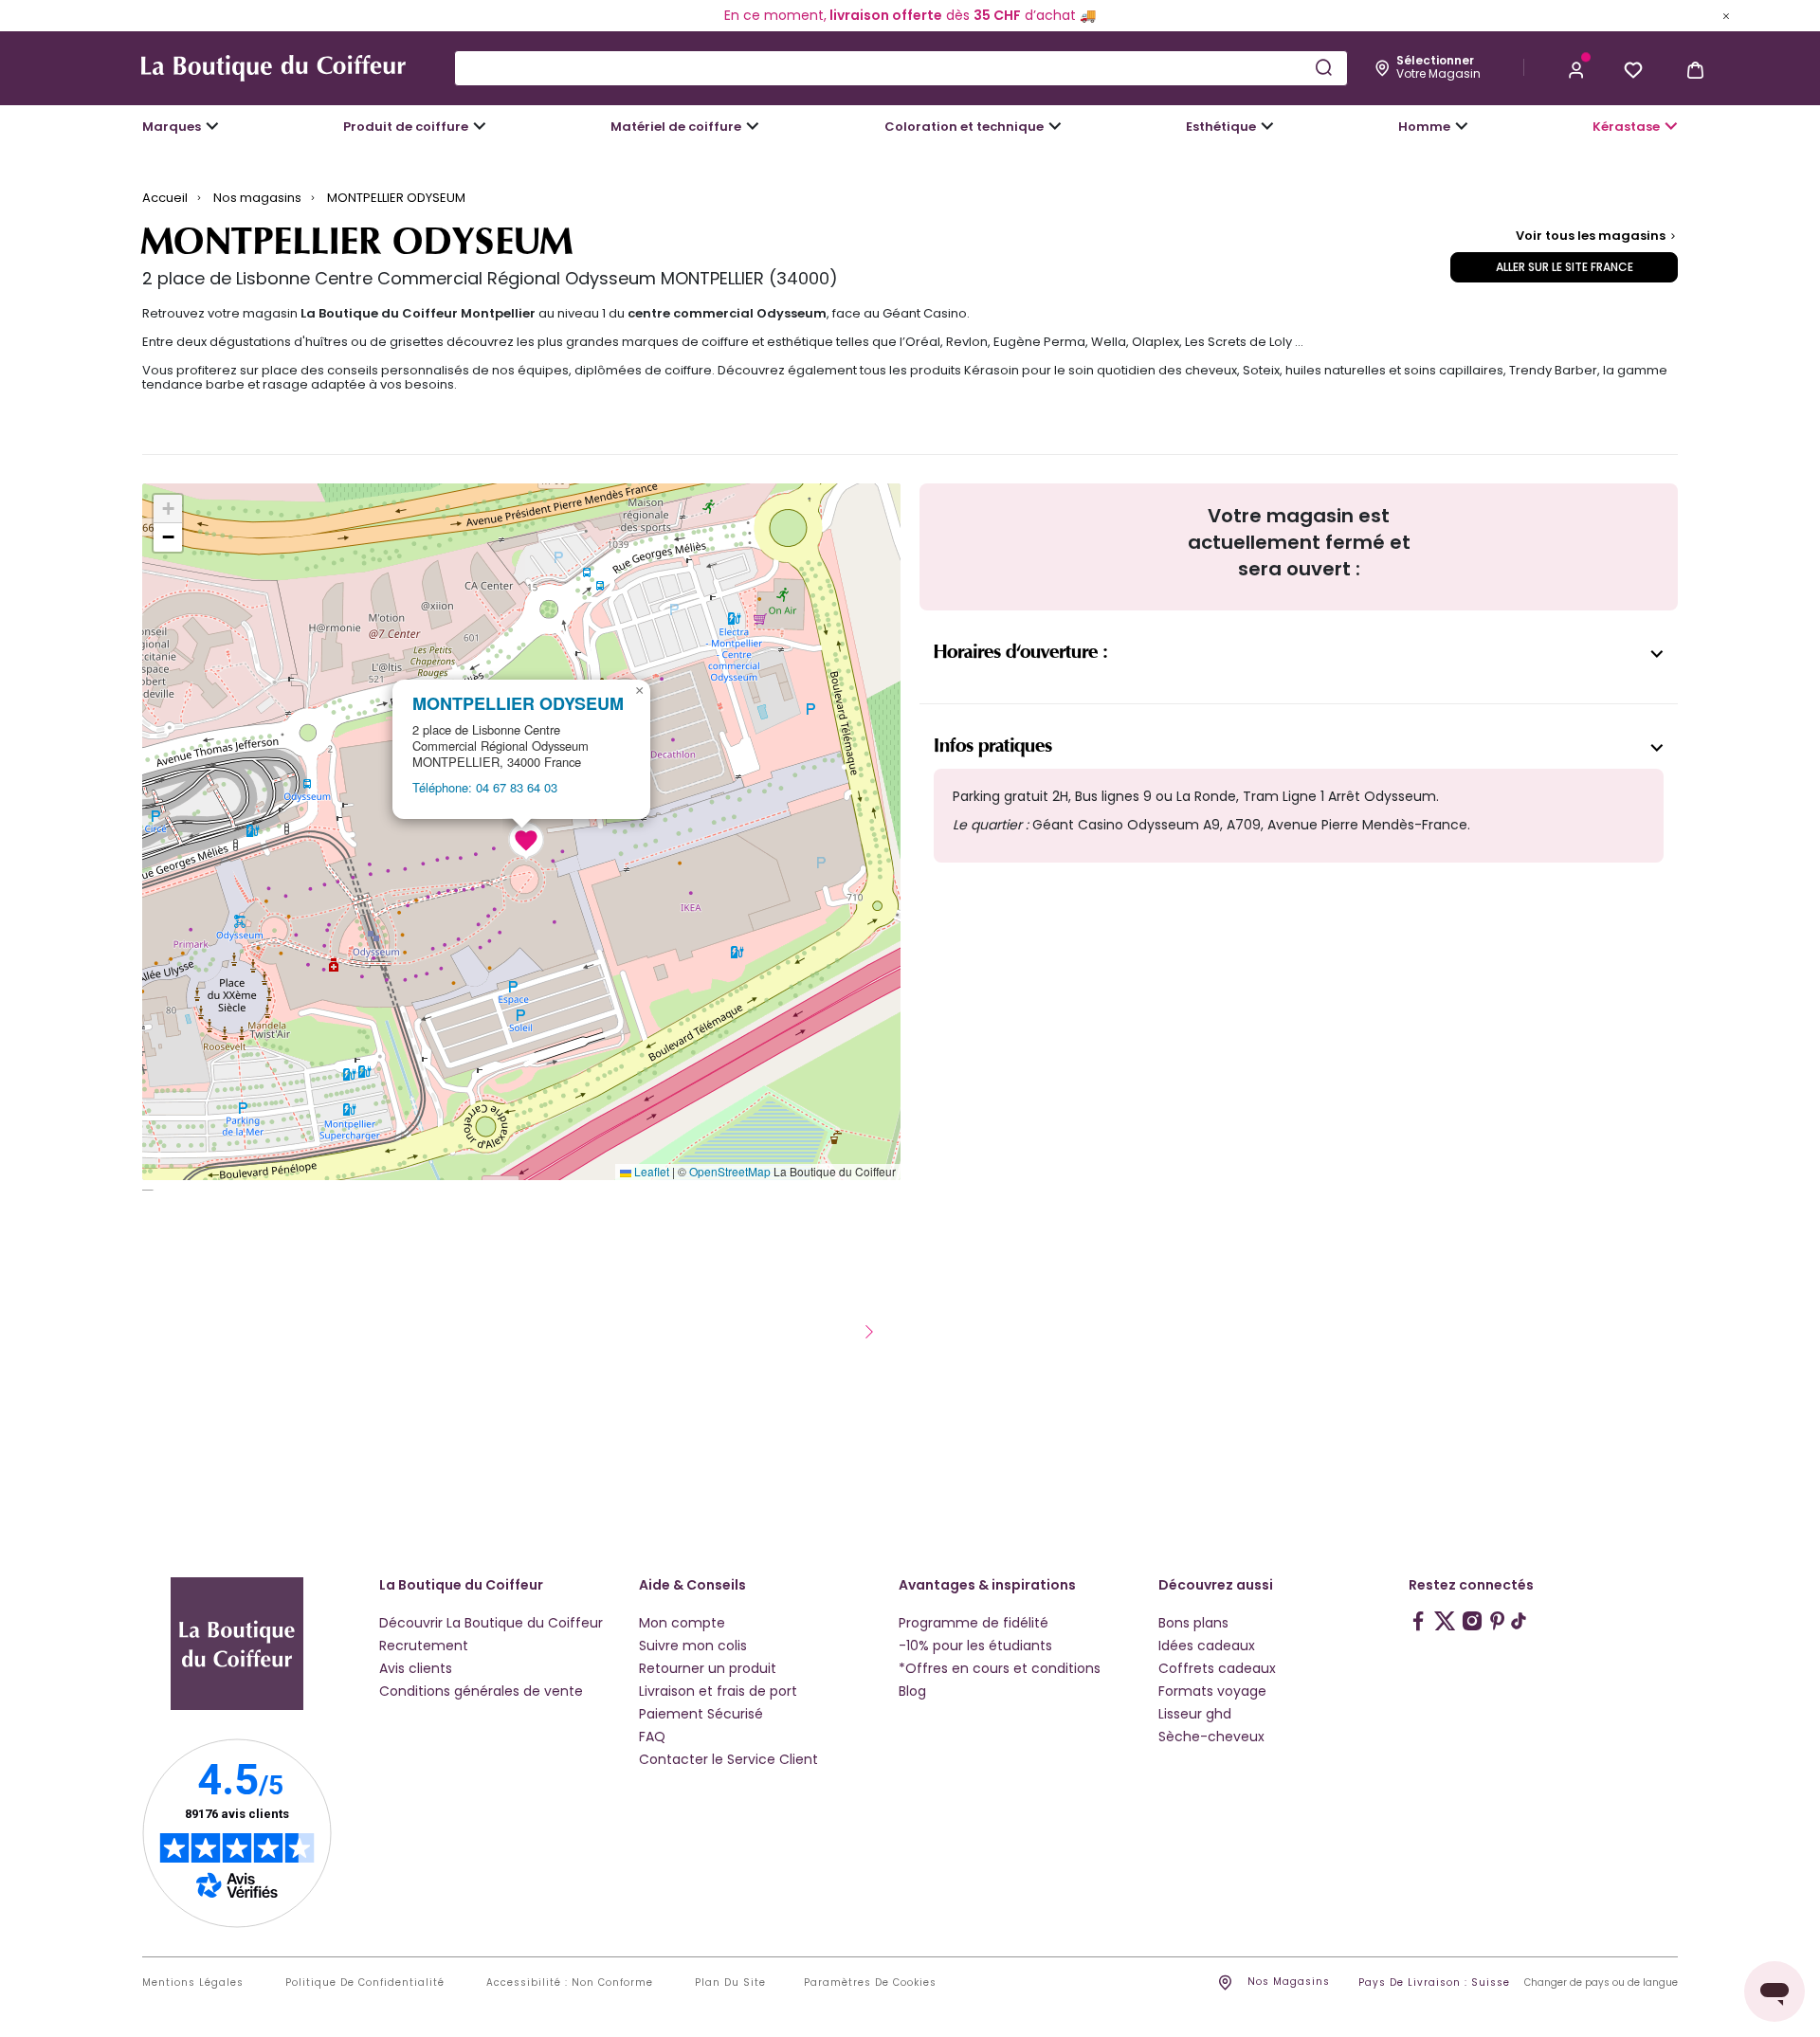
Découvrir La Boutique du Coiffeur (491, 1623)
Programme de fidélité (974, 1623)
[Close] (1726, 15)
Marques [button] (172, 127)
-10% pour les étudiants (975, 1646)
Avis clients (416, 1668)
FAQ (652, 1737)
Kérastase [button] (1626, 127)
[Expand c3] (480, 126)
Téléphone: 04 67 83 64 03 (485, 787)
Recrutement (424, 1646)
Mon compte (682, 1623)
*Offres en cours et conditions (1000, 1668)
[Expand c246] (1462, 126)
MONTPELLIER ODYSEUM (518, 704)
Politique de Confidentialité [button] (365, 1983)
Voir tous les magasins (1592, 236)
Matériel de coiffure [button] (676, 127)
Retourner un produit (708, 1668)
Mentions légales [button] (193, 1983)
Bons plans (1193, 1623)
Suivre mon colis (693, 1646)
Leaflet (650, 1171)
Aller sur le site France (1565, 267)
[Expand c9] (753, 126)
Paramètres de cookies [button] (870, 1983)
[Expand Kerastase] (1671, 126)
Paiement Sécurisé (701, 1714)
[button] (1576, 68)
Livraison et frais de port (718, 1691)
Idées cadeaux (1207, 1646)
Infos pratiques (993, 746)
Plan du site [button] (730, 1983)
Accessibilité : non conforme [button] (570, 1983)
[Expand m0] (212, 126)
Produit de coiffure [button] (406, 127)
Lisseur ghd (1195, 1714)
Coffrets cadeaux (1217, 1668)
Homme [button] (1424, 127)
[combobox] (901, 68)
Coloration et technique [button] (964, 127)
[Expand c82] (1267, 126)
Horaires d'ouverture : (1020, 652)
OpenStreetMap (730, 1171)
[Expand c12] (1055, 126)
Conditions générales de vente (481, 1691)
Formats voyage (1212, 1691)
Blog (912, 1691)
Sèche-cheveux (1211, 1737)
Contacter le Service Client (728, 1759)
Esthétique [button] (1221, 127)
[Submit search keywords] (1323, 67)
